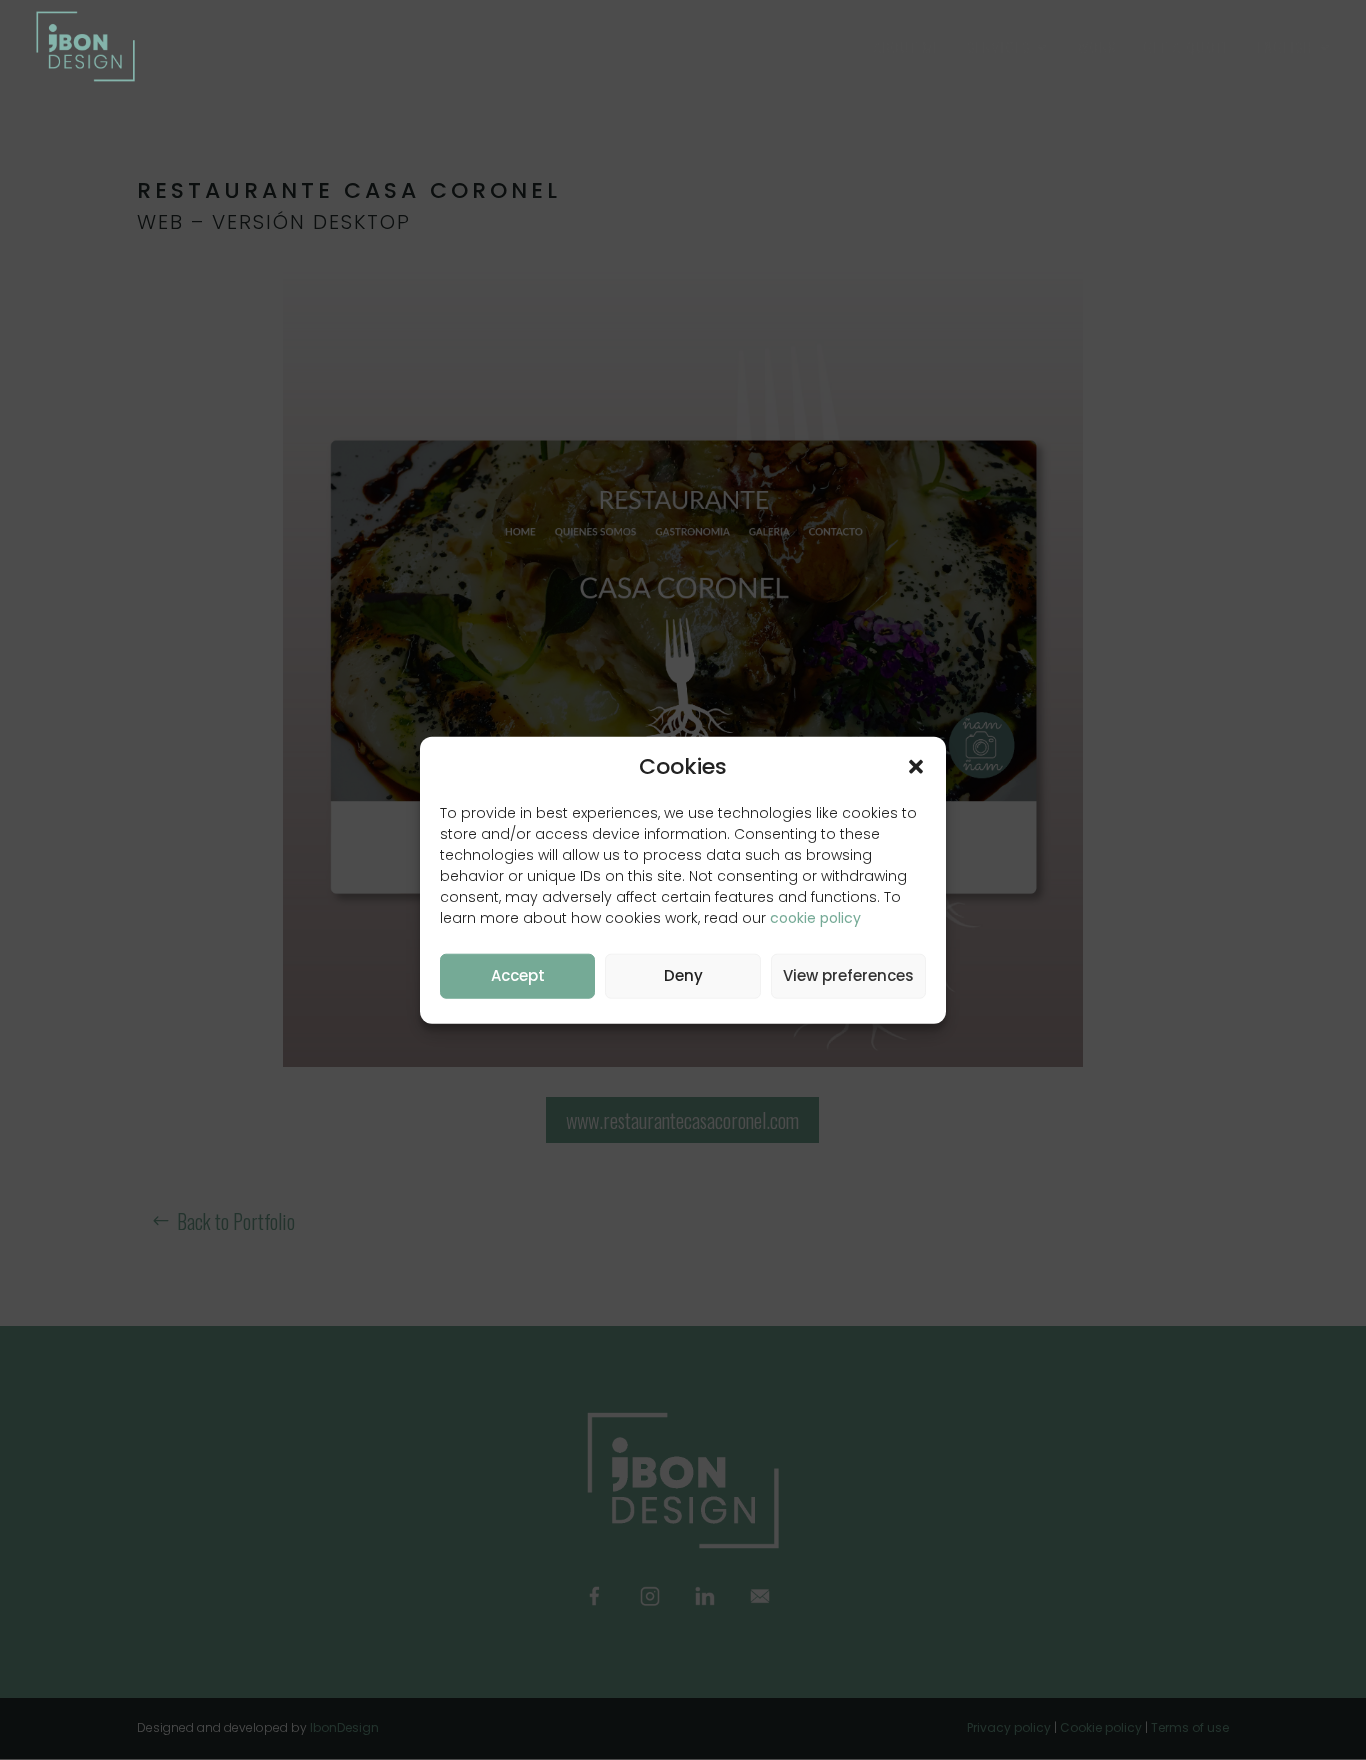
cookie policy (815, 917)
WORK (1097, 48)
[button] (916, 767)
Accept (518, 975)
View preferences (848, 975)
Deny (683, 975)
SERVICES (999, 48)
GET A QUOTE (1187, 48)
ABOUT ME (907, 48)
